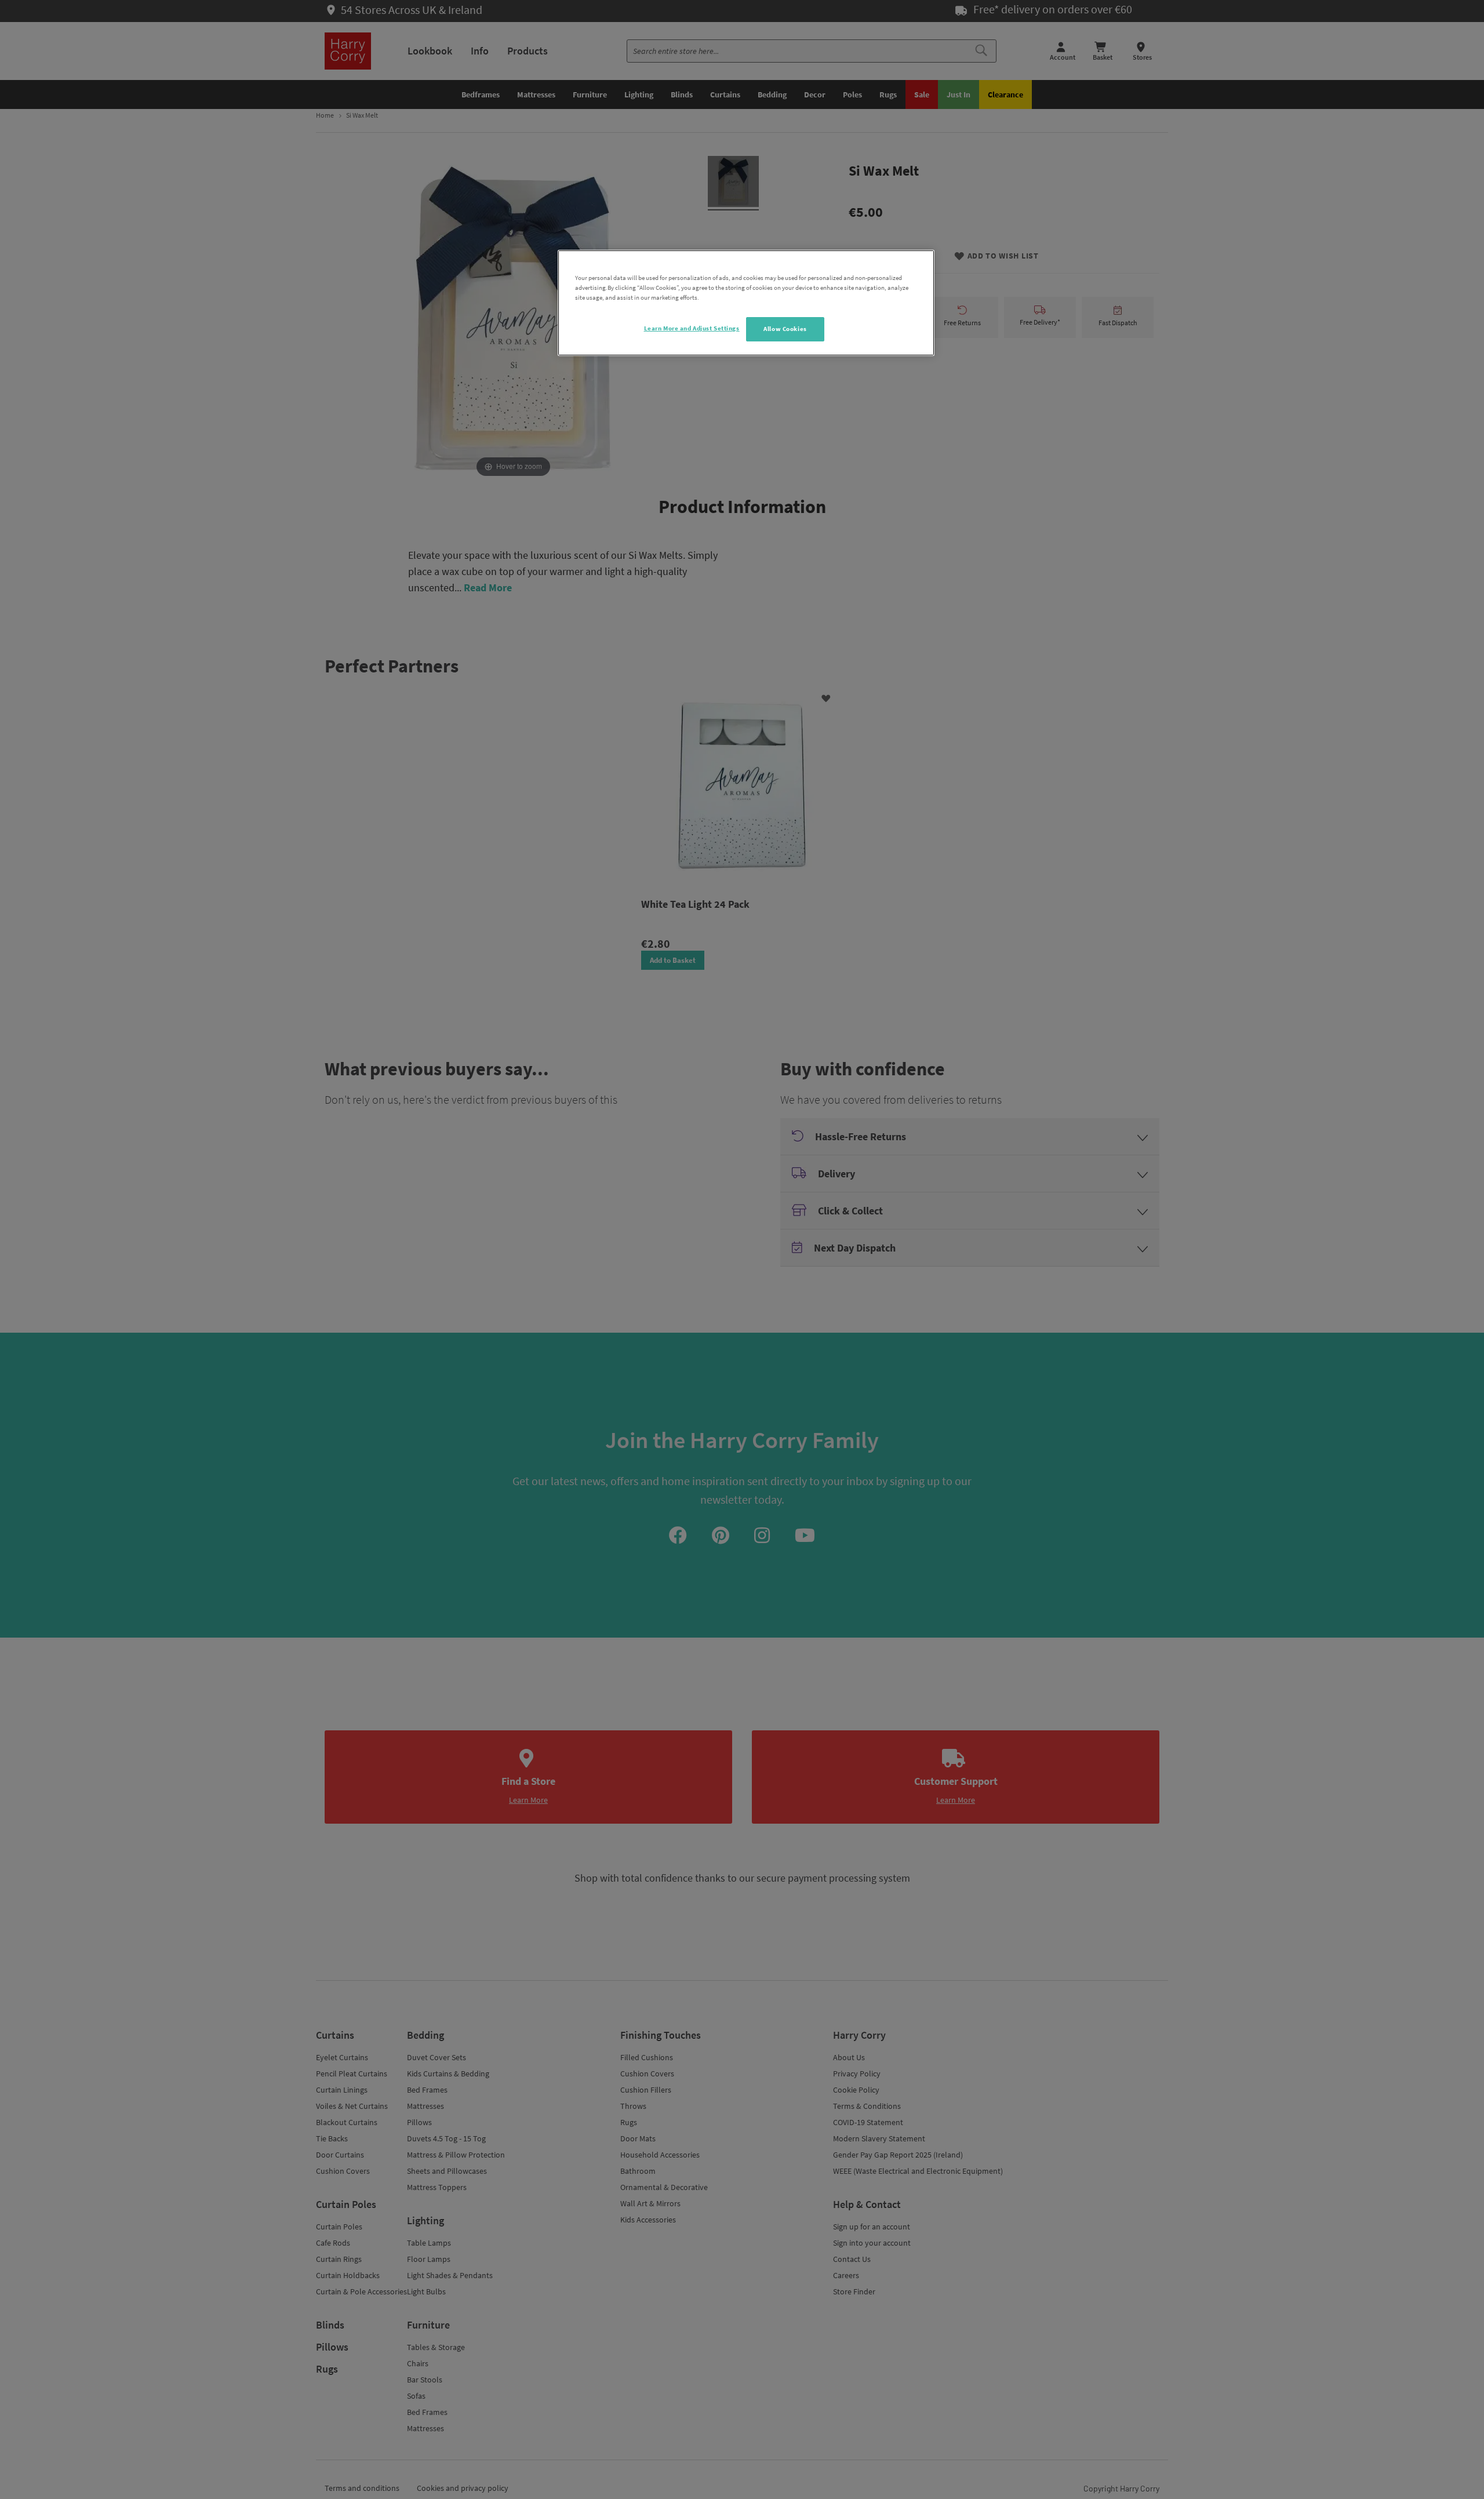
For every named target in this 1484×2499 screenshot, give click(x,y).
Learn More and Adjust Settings (692, 328)
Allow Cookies (785, 329)
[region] (746, 303)
